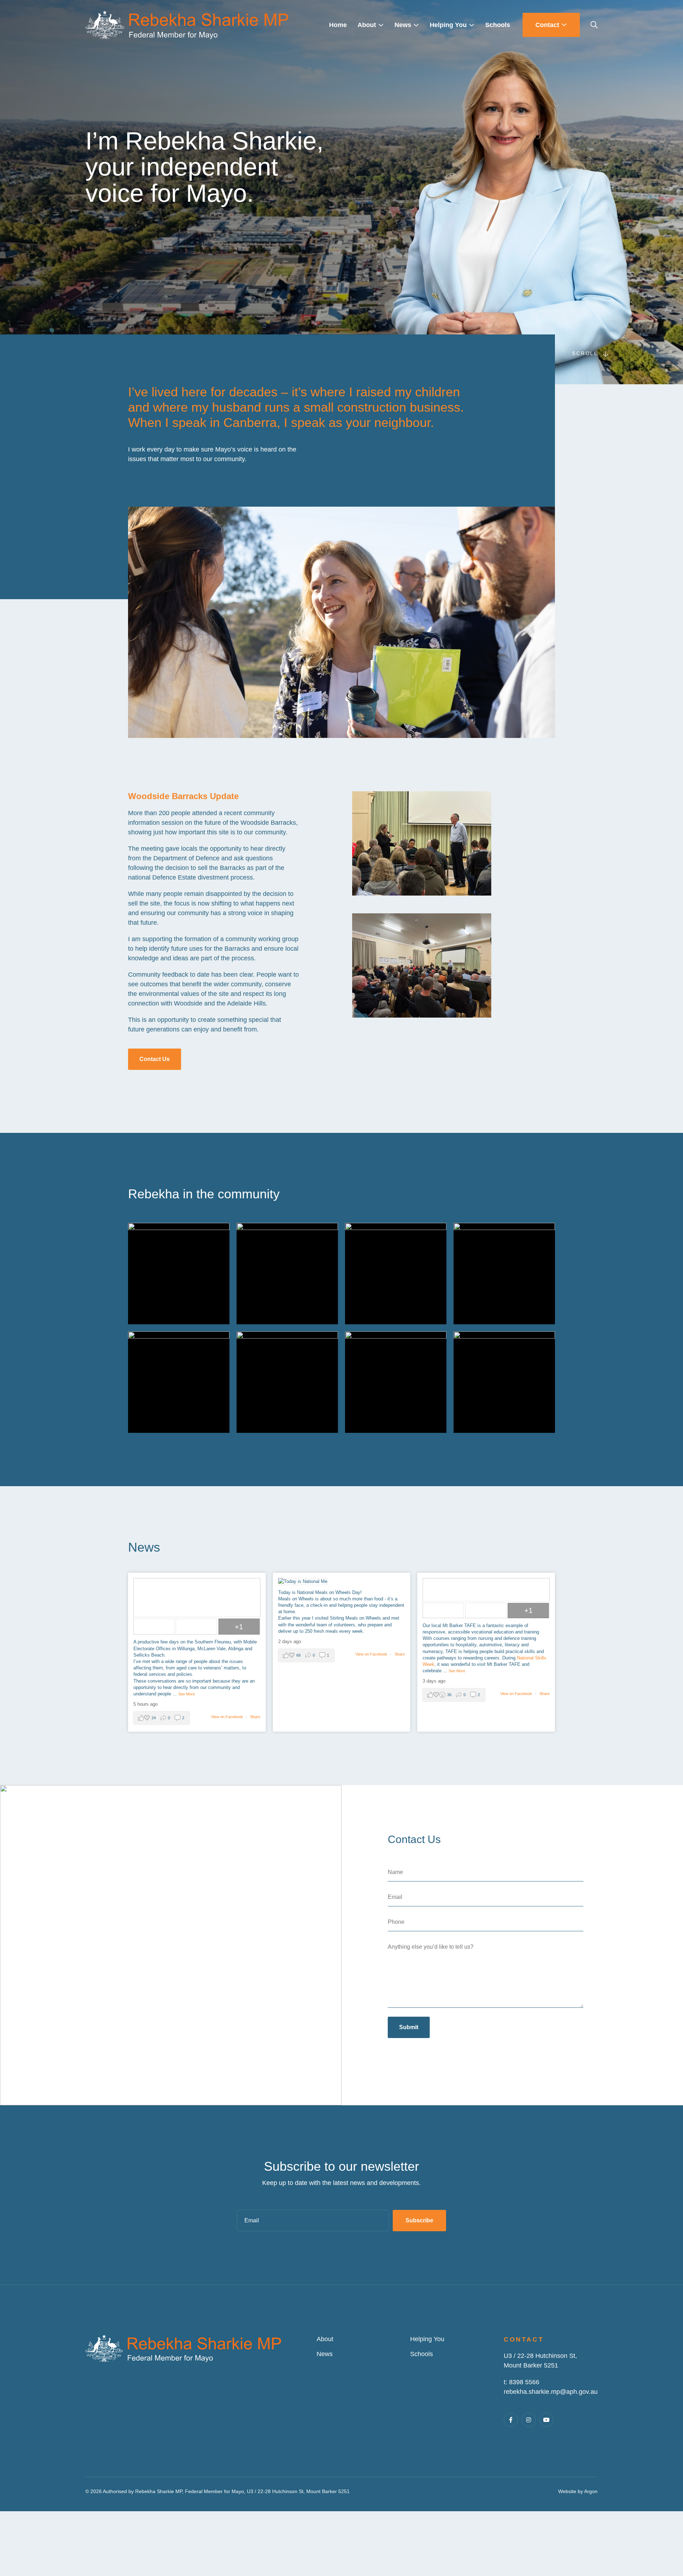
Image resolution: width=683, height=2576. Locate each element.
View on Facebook (227, 1717)
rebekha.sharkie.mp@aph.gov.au (551, 2392)
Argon (591, 2491)
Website (567, 2491)
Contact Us (155, 1059)
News (325, 2354)
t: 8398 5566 (521, 2382)
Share (255, 1717)
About (325, 2339)
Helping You (427, 2339)
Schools (422, 2354)
